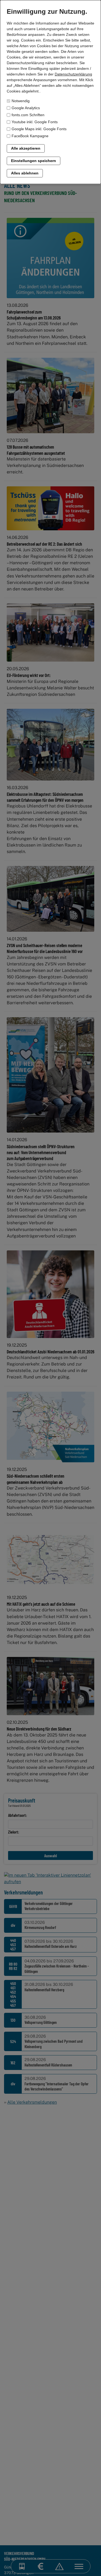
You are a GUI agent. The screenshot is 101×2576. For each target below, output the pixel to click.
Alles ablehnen (25, 173)
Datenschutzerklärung (73, 74)
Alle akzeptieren (26, 148)
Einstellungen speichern (34, 161)
